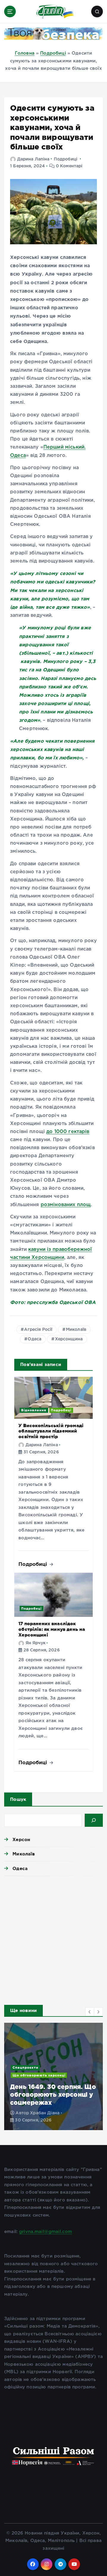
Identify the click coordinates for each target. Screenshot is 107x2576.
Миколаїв (76, 1330)
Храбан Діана (45, 2113)
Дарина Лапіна (33, 159)
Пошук (18, 1799)
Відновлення (34, 1410)
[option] (53, 2076)
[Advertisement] (53, 1939)
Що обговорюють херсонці (39, 2075)
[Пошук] (94, 1820)
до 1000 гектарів (68, 1132)
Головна (25, 53)
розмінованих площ (66, 1205)
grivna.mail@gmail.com (45, 2232)
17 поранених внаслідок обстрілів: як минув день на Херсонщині (52, 1629)
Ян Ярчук (36, 1643)
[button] (90, 2012)
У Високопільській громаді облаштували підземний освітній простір (51, 1431)
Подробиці (53, 53)
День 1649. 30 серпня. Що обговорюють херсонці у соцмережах (53, 2094)
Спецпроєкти (25, 2067)
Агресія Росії (38, 1330)
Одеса (34, 1339)
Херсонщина (69, 1339)
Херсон (21, 1839)
